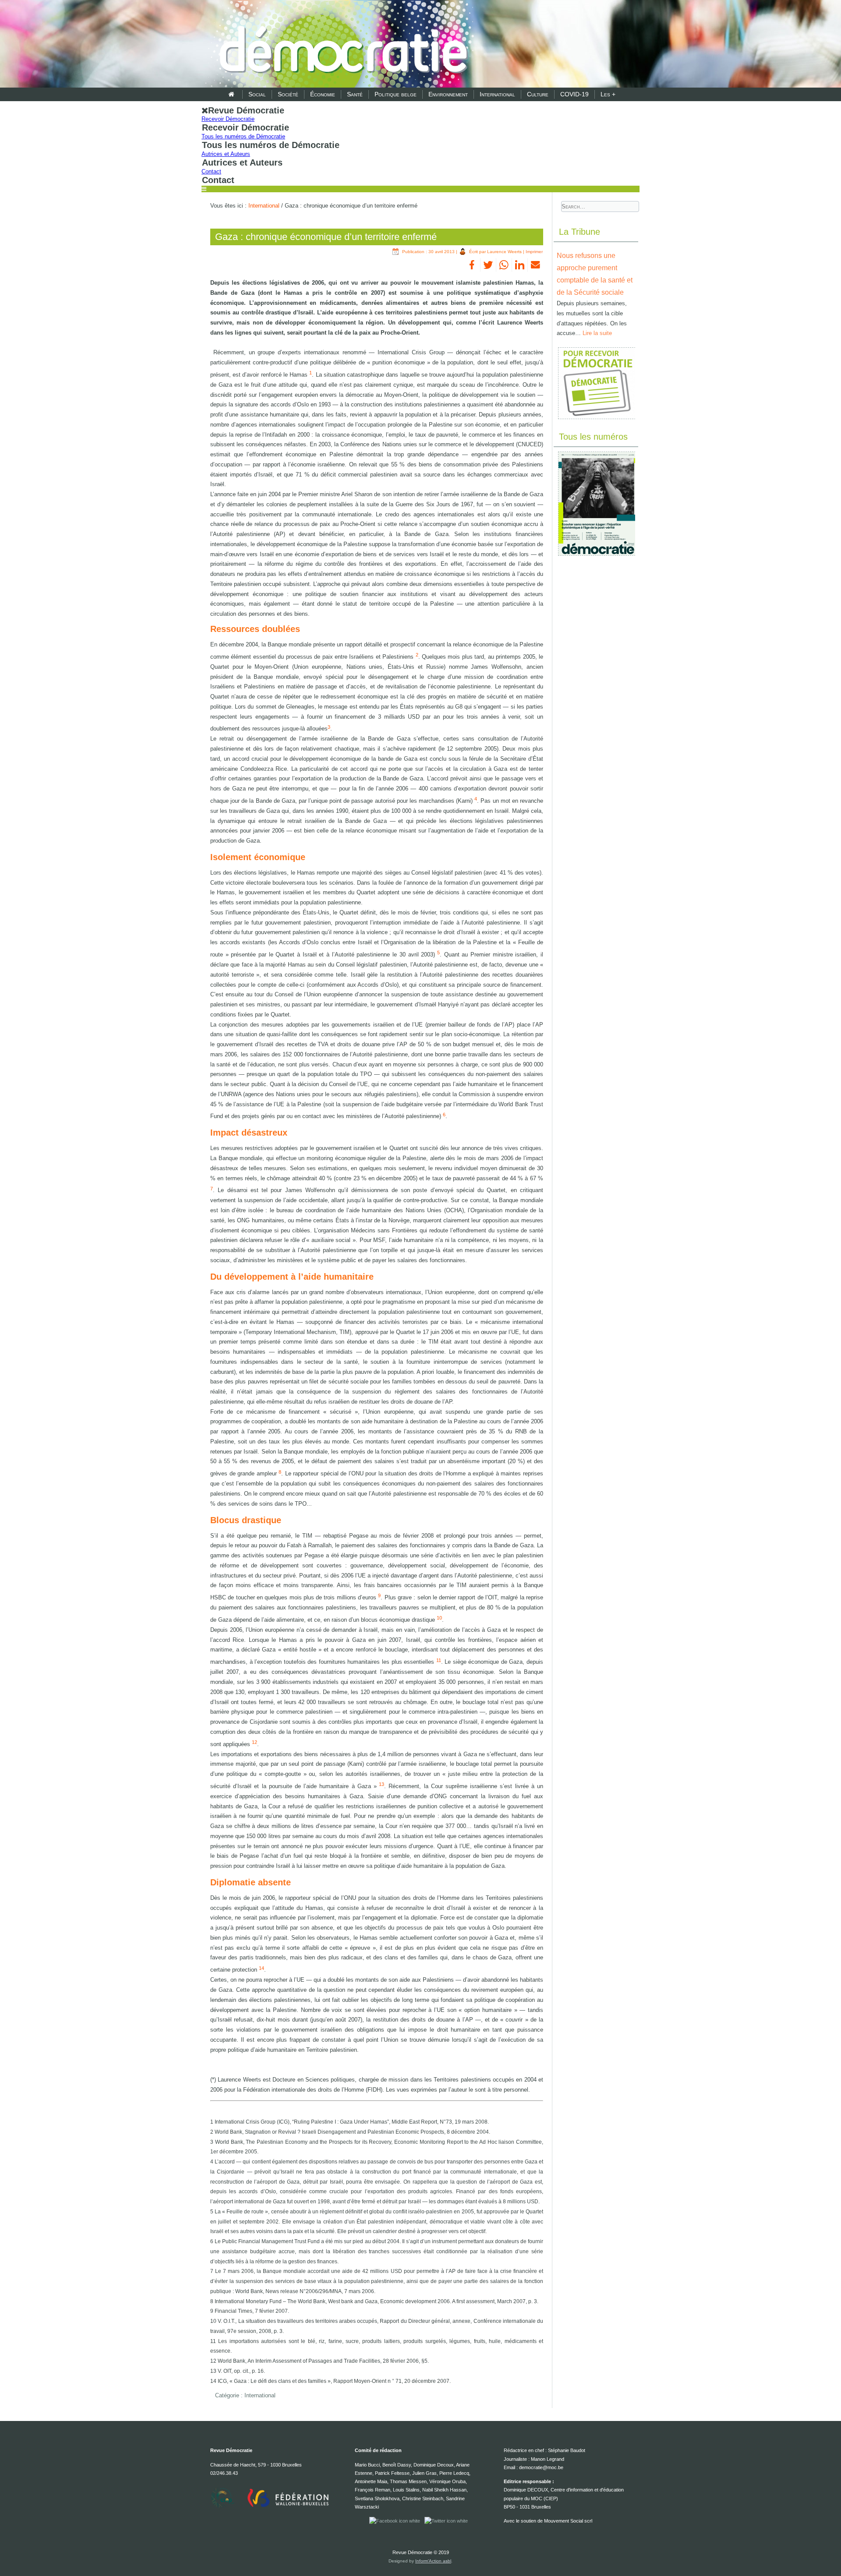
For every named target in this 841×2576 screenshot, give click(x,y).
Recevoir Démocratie (228, 119)
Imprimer (534, 252)
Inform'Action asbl (433, 2561)
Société (288, 94)
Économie (323, 94)
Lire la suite (597, 333)
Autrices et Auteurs (226, 154)
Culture (538, 94)
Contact (211, 171)
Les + (608, 94)
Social (257, 94)
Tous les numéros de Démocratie (243, 136)
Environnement (448, 94)
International (497, 94)
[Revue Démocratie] (341, 45)
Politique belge (396, 94)
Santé (355, 94)
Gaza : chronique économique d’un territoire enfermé (326, 237)
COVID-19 (574, 94)
